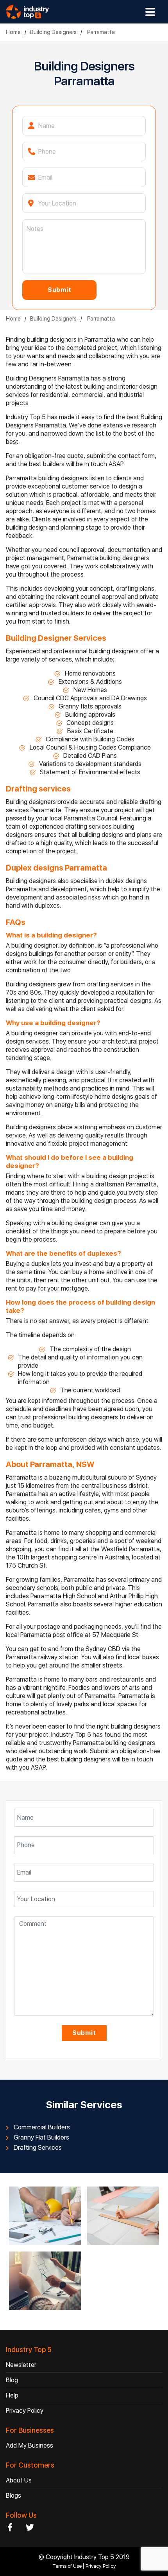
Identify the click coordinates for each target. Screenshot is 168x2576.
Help (12, 2395)
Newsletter (21, 2365)
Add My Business (29, 2445)
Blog (12, 2380)
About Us (19, 2480)
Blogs (13, 2496)
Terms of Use (68, 2566)
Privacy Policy (25, 2411)
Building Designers (53, 32)
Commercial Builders (42, 2127)
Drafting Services (38, 2148)
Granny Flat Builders (41, 2138)
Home (13, 32)
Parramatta (100, 32)
